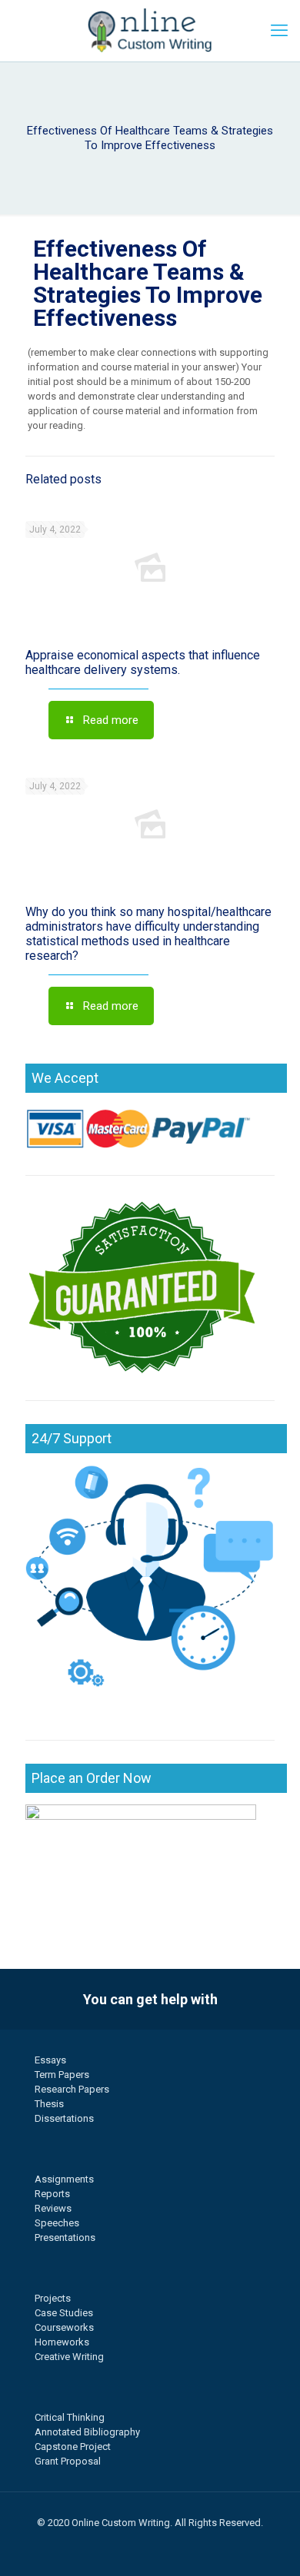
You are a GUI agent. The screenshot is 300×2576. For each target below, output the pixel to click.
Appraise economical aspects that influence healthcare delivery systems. (143, 662)
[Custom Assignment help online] (150, 31)
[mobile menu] (279, 31)
